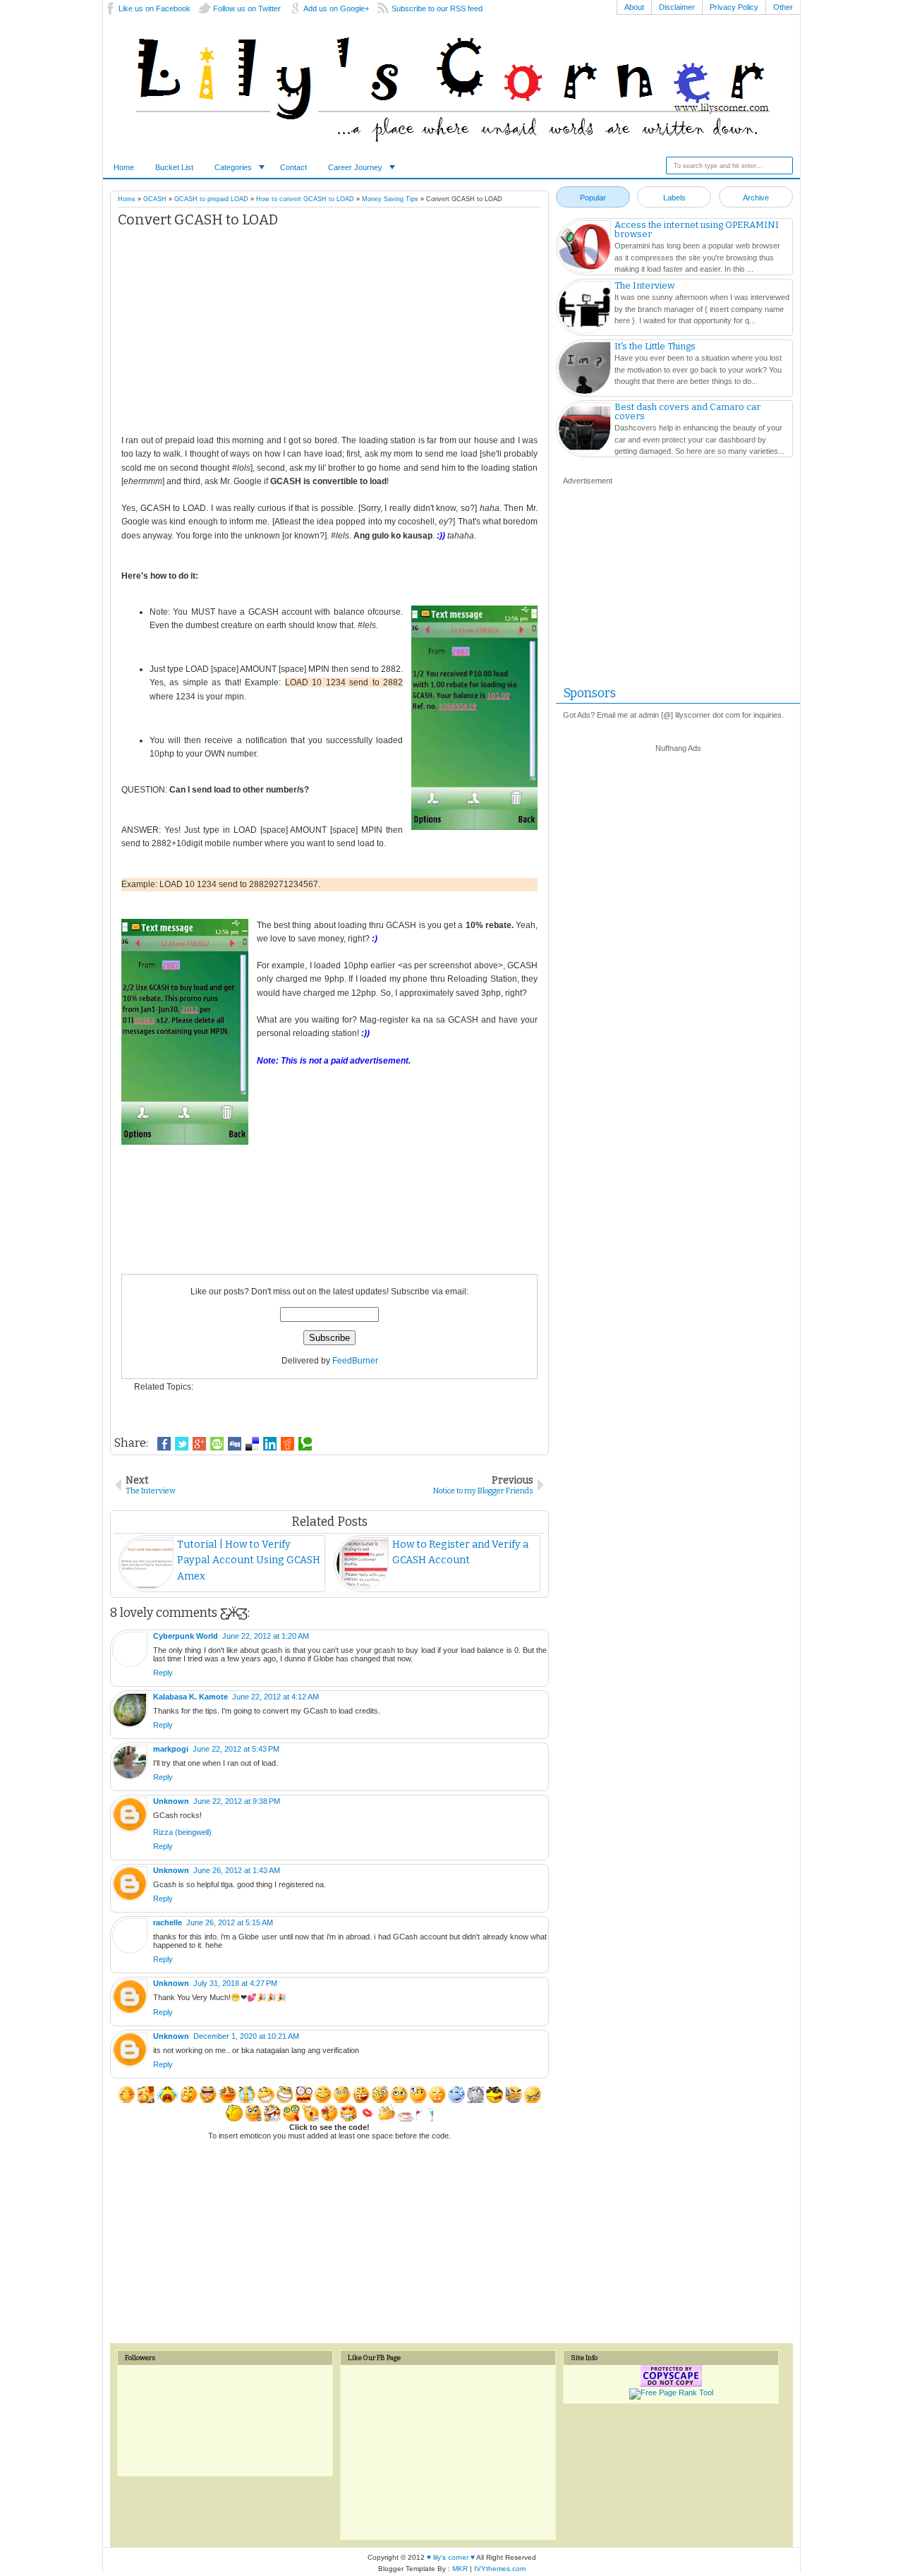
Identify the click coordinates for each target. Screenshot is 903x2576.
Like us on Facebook (154, 8)
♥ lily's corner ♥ (451, 2557)
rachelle (168, 1922)
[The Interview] (584, 309)
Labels (674, 198)
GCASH (155, 199)
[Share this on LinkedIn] (270, 1444)
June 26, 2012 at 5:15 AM (230, 1922)
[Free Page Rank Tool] (671, 2393)
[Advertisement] (329, 335)
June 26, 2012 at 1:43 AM (237, 1870)
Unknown (171, 1801)
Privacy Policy (734, 7)
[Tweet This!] (182, 1444)
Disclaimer (677, 7)
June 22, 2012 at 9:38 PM (237, 1801)
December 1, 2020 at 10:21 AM (246, 2036)
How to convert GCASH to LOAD (305, 199)
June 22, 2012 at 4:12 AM (275, 1697)
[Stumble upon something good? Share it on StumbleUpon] (217, 1444)
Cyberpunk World (186, 1636)
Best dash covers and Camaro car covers (687, 411)
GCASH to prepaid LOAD (211, 199)
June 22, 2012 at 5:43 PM (236, 1749)
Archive (756, 198)
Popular (593, 198)
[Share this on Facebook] (164, 1444)
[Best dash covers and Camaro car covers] (584, 431)
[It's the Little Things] (584, 370)
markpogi (171, 1749)
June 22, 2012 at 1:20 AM (266, 1636)
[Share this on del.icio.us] (252, 1444)
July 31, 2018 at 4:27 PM (235, 1983)
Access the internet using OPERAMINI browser (697, 229)
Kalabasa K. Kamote (190, 1697)
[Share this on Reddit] (287, 1444)
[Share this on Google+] (199, 1444)
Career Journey (355, 167)
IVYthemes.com (500, 2569)
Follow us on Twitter (247, 8)
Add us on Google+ (336, 8)
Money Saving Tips (390, 199)
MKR (460, 2569)
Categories (233, 167)
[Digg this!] (235, 1444)
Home (124, 167)
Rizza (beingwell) (182, 1832)
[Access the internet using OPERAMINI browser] (584, 248)
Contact (293, 167)
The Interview (644, 285)
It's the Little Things (655, 346)
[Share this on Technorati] (305, 1444)
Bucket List (174, 167)
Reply (163, 1673)
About (634, 7)
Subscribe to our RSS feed (437, 8)
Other (783, 7)
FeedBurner (355, 1361)
